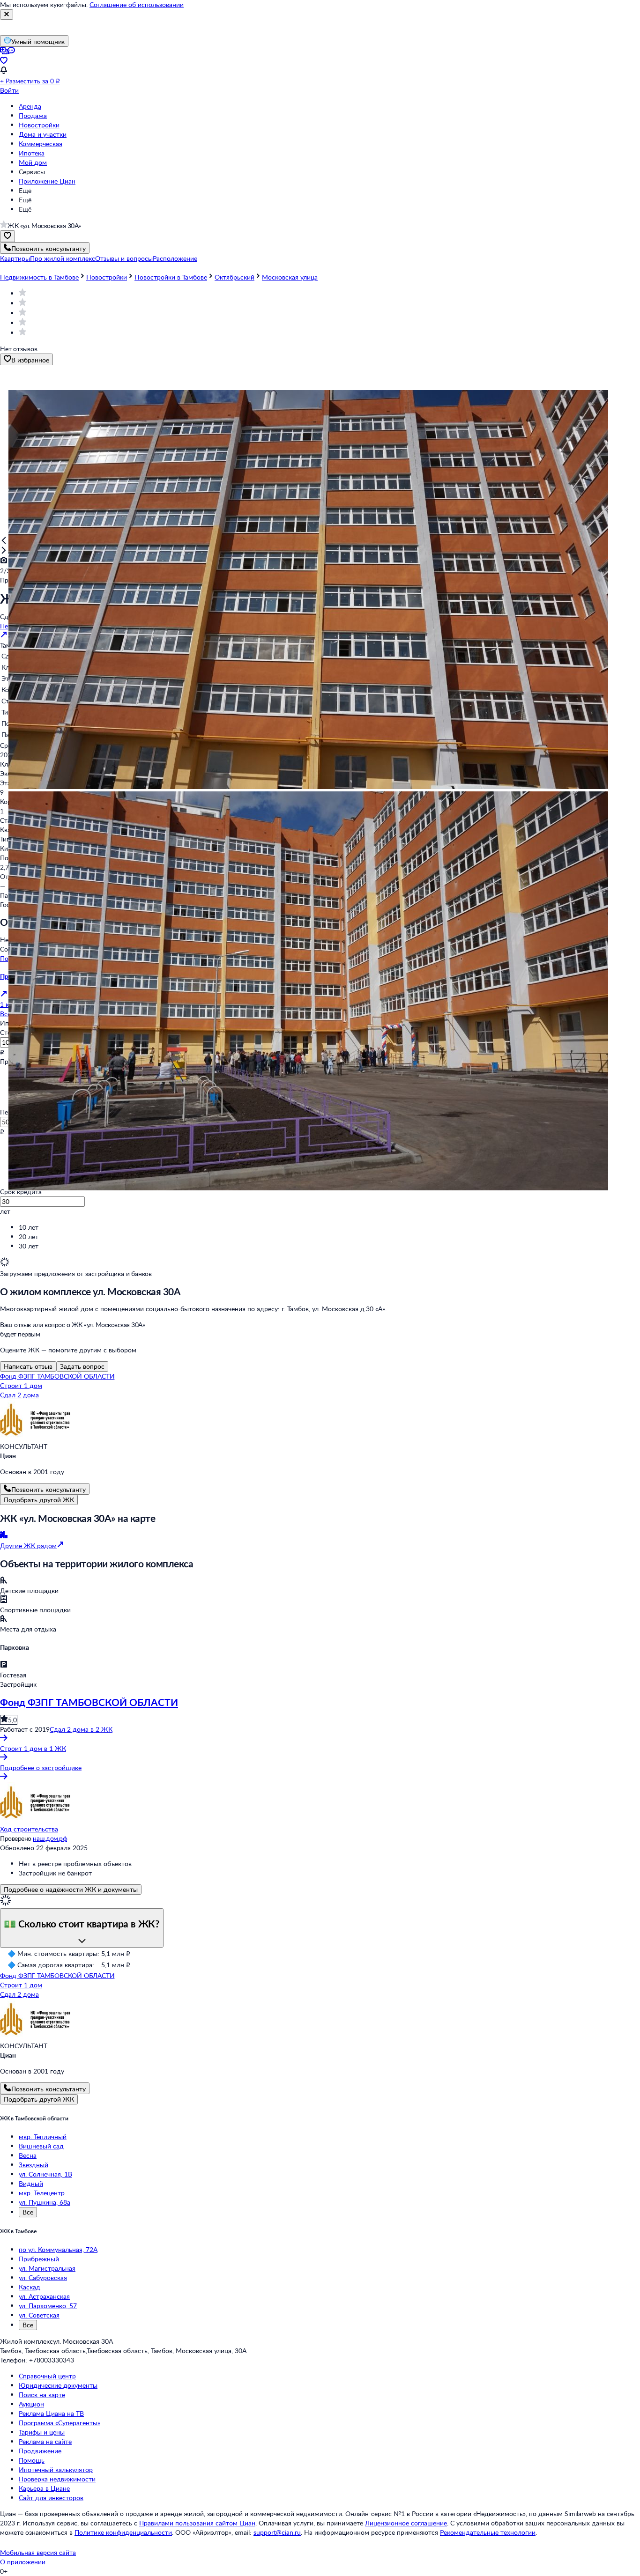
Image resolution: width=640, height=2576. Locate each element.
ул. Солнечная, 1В (45, 2174)
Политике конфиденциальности (123, 2532)
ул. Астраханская (44, 2296)
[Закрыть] (7, 15)
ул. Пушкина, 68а (45, 2202)
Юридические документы (58, 2385)
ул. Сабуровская (43, 2277)
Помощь (32, 2460)
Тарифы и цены (42, 2432)
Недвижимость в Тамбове (39, 277)
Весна (28, 2155)
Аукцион (31, 2404)
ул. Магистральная (47, 2268)
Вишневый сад (41, 2146)
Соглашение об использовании (137, 4)
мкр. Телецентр (42, 2193)
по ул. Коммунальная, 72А (58, 2249)
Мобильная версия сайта (38, 2552)
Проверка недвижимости (57, 2479)
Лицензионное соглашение (406, 2523)
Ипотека (32, 153)
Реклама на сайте (45, 2441)
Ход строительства (29, 1829)
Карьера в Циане (44, 2488)
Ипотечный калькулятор (56, 2469)
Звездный (33, 2165)
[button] (15, 258)
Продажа (33, 115)
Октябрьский (234, 277)
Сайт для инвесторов (51, 2498)
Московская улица (290, 277)
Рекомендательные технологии (488, 2532)
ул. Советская (39, 2315)
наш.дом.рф (50, 1838)
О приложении (23, 2562)
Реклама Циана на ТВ (51, 2413)
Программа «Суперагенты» (60, 2423)
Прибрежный (39, 2259)
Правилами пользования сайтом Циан (197, 2523)
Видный (31, 2183)
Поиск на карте (42, 2395)
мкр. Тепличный (43, 2137)
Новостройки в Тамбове (171, 277)
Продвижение (40, 2451)
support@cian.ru (277, 2532)
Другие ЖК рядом (28, 1546)
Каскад (30, 2287)
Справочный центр (47, 2376)
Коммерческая (41, 144)
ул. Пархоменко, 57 (48, 2306)
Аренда (30, 106)
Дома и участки (43, 134)
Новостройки (39, 125)
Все (28, 2212)
